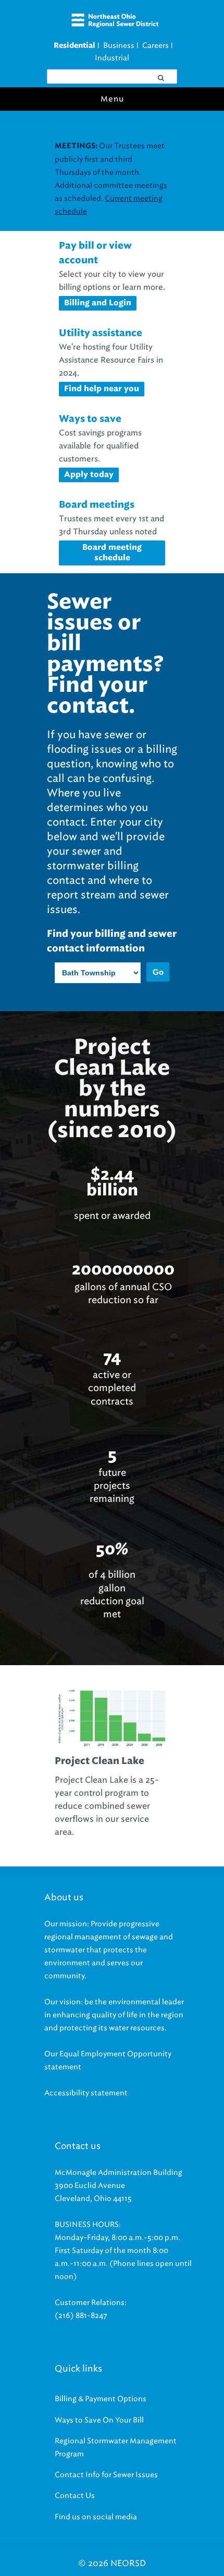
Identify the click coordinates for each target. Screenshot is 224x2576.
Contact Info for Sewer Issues (106, 2475)
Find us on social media (96, 2517)
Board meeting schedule (112, 553)
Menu (112, 99)
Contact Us (75, 2496)
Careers (155, 46)
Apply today (89, 475)
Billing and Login (98, 303)
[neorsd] (115, 25)
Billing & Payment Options (101, 2399)
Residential (74, 46)
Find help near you (102, 389)
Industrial (112, 58)
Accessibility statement (86, 2093)
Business (119, 46)
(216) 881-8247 (81, 2316)
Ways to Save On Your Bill (99, 2420)
